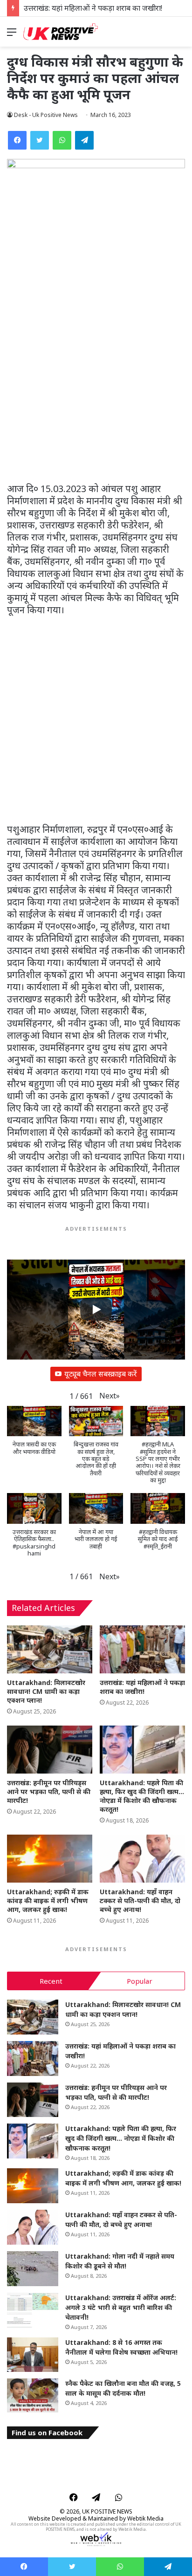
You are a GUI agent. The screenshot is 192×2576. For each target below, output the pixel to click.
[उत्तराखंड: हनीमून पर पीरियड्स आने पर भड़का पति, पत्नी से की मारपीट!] (50, 1750)
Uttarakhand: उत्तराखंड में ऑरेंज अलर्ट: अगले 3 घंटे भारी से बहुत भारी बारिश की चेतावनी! (121, 2307)
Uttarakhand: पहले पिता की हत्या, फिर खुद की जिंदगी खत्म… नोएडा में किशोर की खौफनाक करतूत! (142, 1796)
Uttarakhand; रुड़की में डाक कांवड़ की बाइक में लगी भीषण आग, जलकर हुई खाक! (48, 1901)
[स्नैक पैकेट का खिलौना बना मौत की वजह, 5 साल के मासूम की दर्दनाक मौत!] (33, 2396)
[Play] (96, 1309)
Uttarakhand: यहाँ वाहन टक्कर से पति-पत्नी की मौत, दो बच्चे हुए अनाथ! (140, 1901)
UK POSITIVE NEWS (107, 2511)
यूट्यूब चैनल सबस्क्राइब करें (101, 1374)
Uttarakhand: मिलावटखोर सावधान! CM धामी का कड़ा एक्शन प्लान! (46, 1691)
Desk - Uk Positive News (46, 115)
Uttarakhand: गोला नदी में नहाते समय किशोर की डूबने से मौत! (120, 2261)
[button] (110, 1396)
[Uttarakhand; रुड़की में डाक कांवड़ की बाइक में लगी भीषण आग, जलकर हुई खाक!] (50, 1859)
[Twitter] (40, 140)
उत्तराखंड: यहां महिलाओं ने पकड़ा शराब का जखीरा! (93, 8)
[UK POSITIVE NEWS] (61, 32)
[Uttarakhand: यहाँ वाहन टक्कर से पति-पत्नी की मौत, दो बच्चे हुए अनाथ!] (142, 1859)
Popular (140, 1981)
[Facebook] (17, 140)
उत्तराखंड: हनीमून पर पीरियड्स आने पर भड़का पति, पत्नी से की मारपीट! (49, 1792)
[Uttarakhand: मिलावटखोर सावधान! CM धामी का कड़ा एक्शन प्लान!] (50, 1649)
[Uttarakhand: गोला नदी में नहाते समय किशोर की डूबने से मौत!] (33, 2269)
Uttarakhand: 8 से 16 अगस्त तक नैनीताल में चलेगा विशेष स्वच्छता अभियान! (121, 2347)
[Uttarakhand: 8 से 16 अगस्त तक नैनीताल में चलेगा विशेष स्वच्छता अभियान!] (33, 2355)
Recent (51, 1981)
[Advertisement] (96, 383)
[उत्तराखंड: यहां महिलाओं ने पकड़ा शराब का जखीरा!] (142, 1649)
